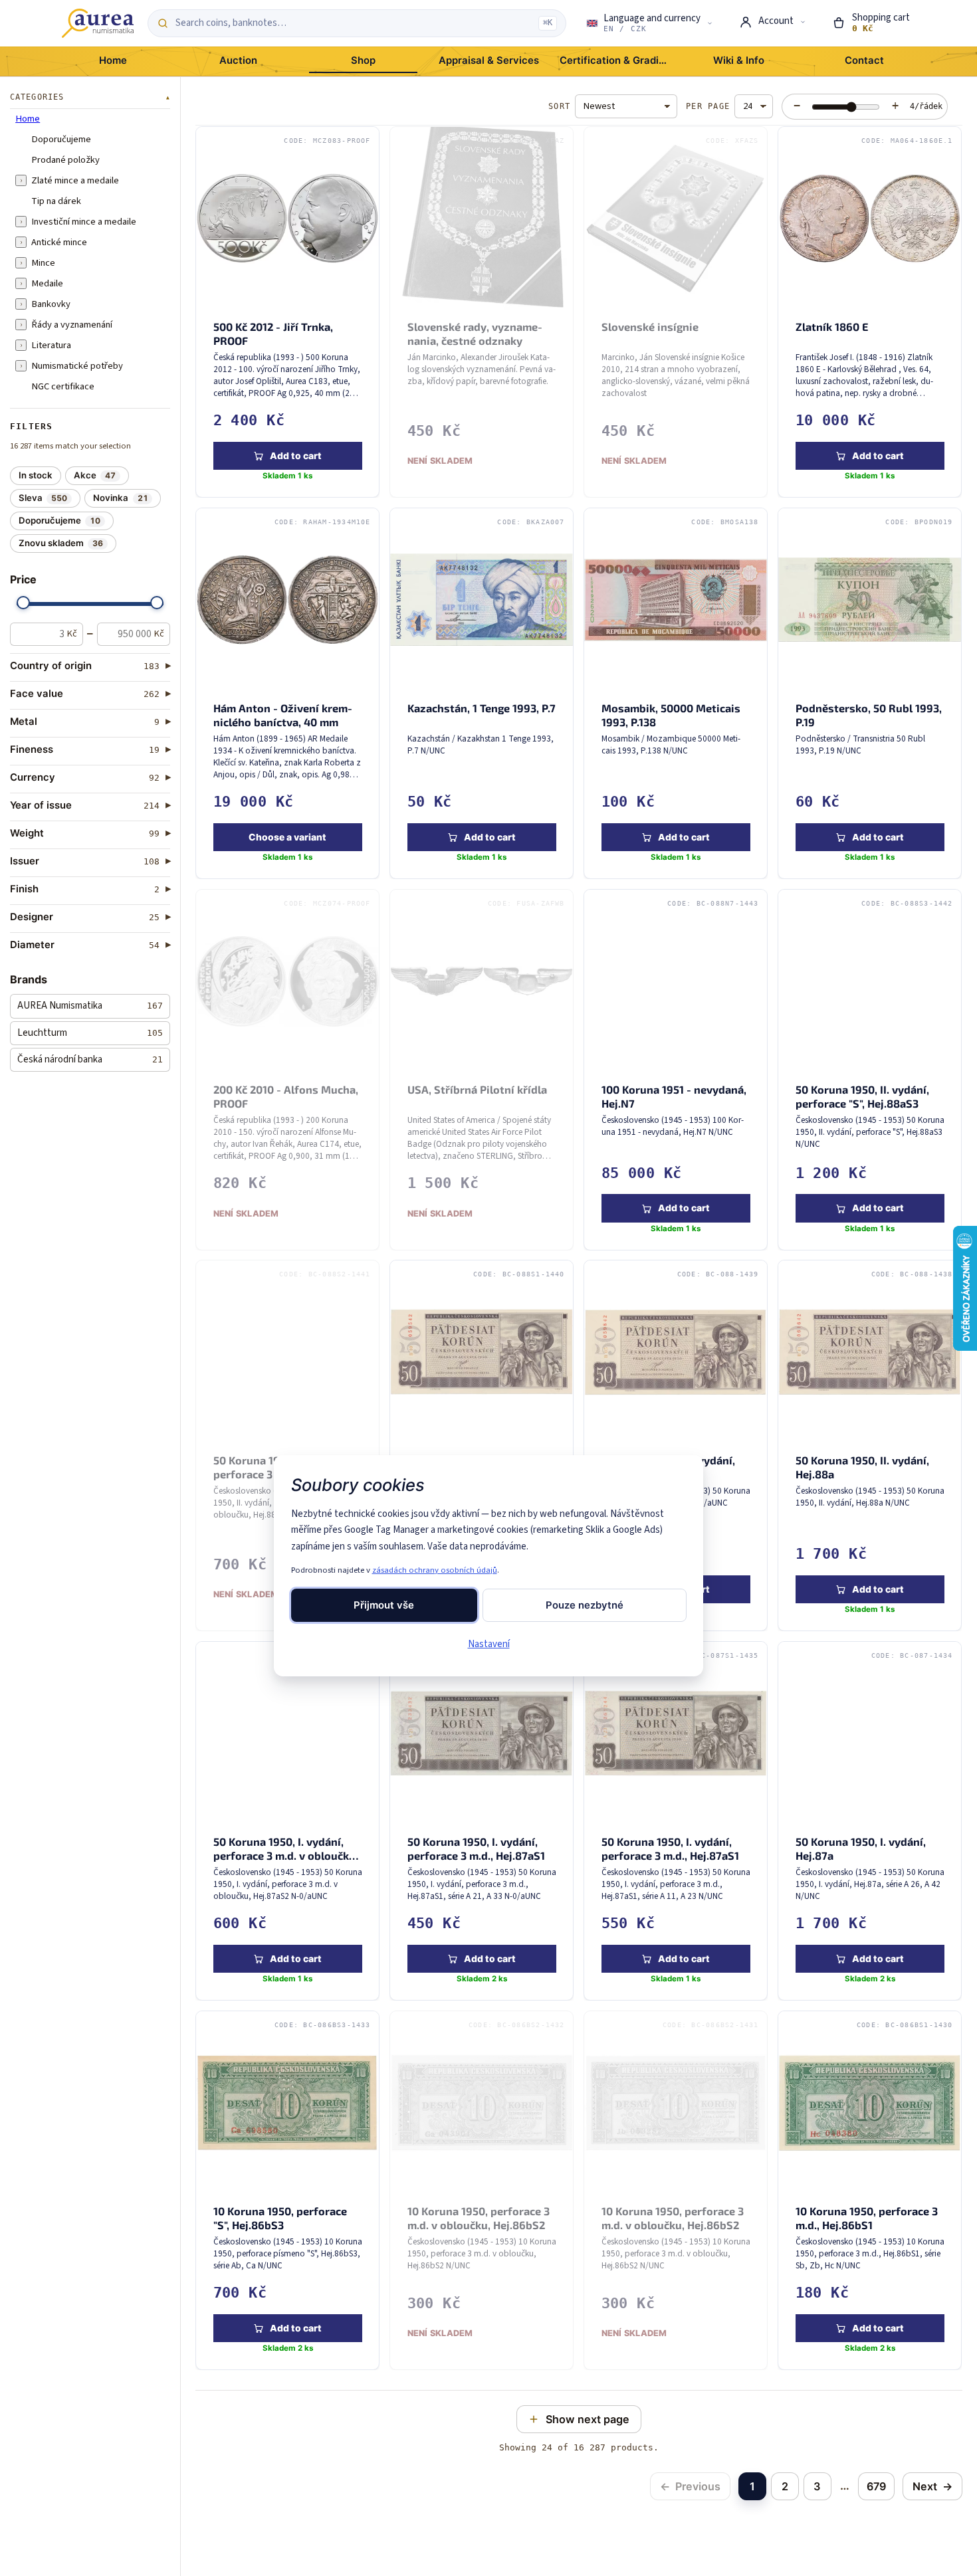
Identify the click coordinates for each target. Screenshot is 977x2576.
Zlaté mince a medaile (75, 181)
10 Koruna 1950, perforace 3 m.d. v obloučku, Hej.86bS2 (479, 2218)
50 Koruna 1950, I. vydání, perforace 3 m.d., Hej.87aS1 (476, 1848)
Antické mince (59, 243)
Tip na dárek (56, 201)
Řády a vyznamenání (72, 325)
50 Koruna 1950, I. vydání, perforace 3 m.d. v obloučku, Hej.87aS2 (286, 1855)
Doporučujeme (61, 140)
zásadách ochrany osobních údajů (435, 1570)
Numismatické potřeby (77, 366)
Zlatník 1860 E (832, 326)
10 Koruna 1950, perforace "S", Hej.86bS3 (280, 2218)
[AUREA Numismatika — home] (98, 23)
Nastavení (489, 1644)
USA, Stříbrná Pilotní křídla (477, 1089)
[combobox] (353, 23)
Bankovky (51, 304)
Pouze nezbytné (585, 1605)
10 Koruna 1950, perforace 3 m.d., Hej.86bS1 (867, 2218)
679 (876, 2486)
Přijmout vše (384, 1605)
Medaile (47, 284)
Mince (43, 263)
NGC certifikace (63, 387)
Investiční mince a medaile (84, 222)
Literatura (51, 346)
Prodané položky (65, 160)
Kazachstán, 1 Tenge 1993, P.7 (482, 707)
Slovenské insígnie (650, 326)
